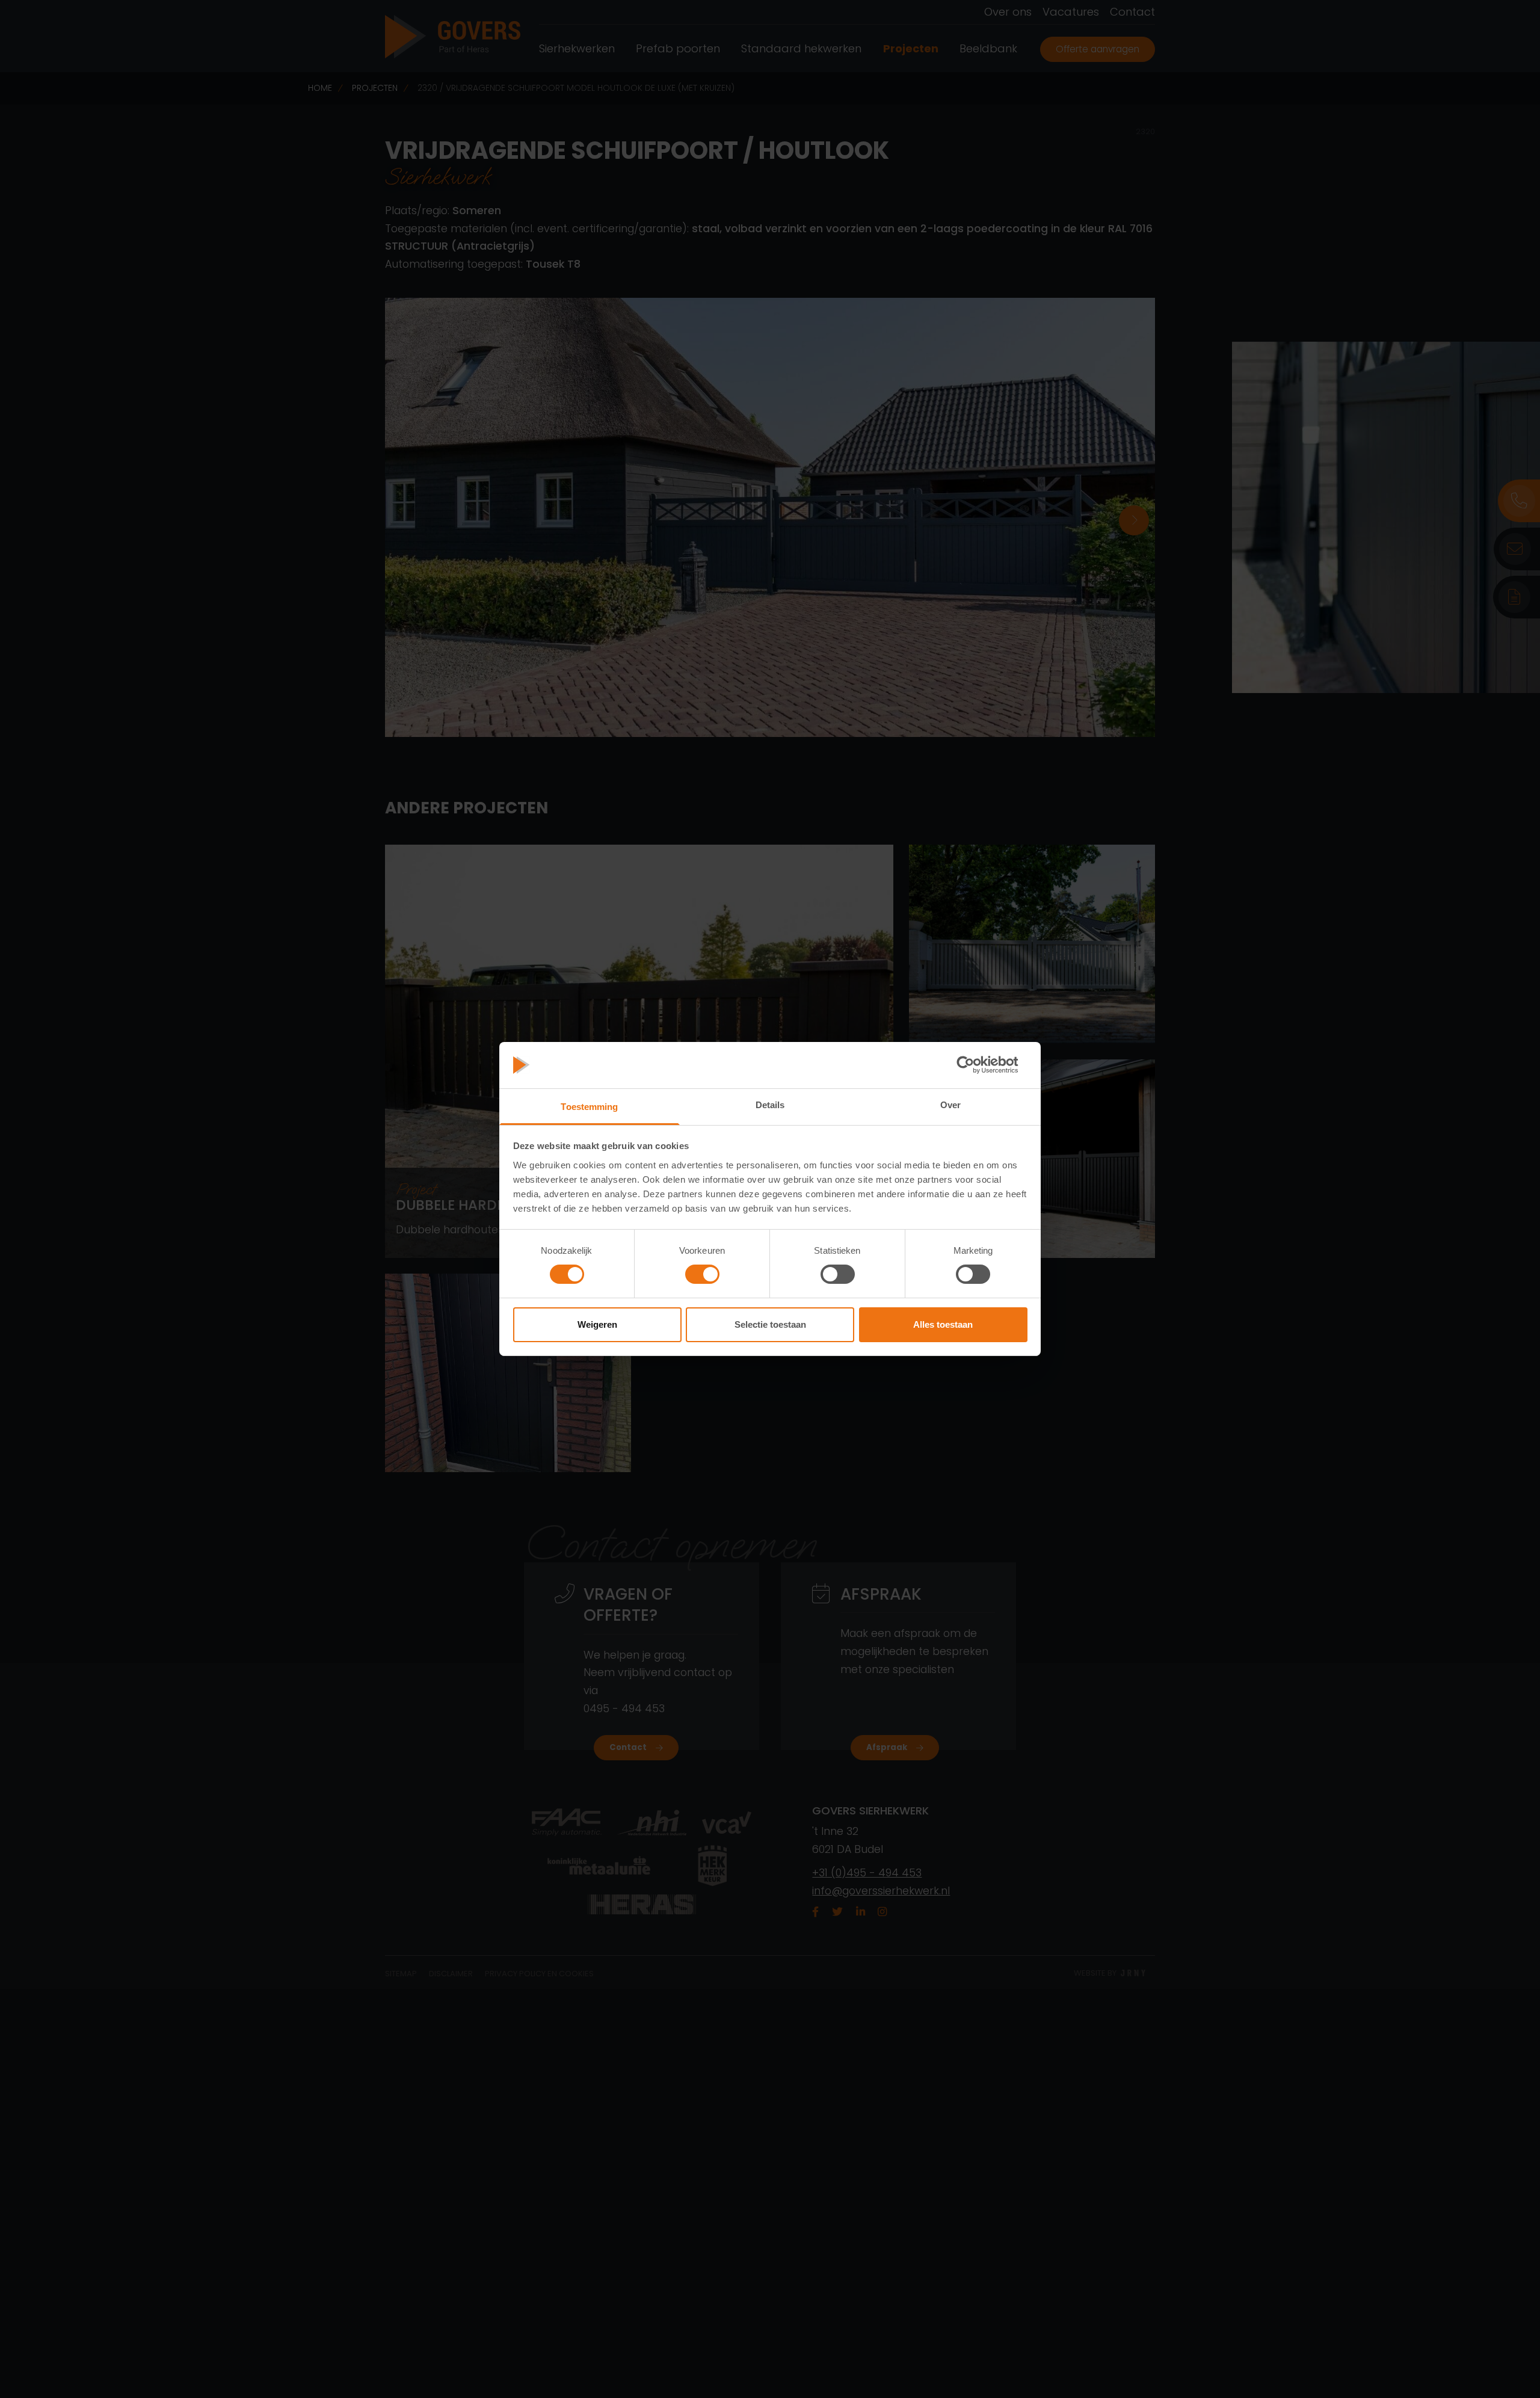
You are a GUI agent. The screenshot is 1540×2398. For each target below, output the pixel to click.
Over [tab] (950, 1105)
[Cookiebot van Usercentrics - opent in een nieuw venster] (975, 1065)
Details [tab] (770, 1105)
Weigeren (597, 1324)
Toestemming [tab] (589, 1107)
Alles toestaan (943, 1324)
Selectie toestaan (770, 1324)
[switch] (702, 1274)
